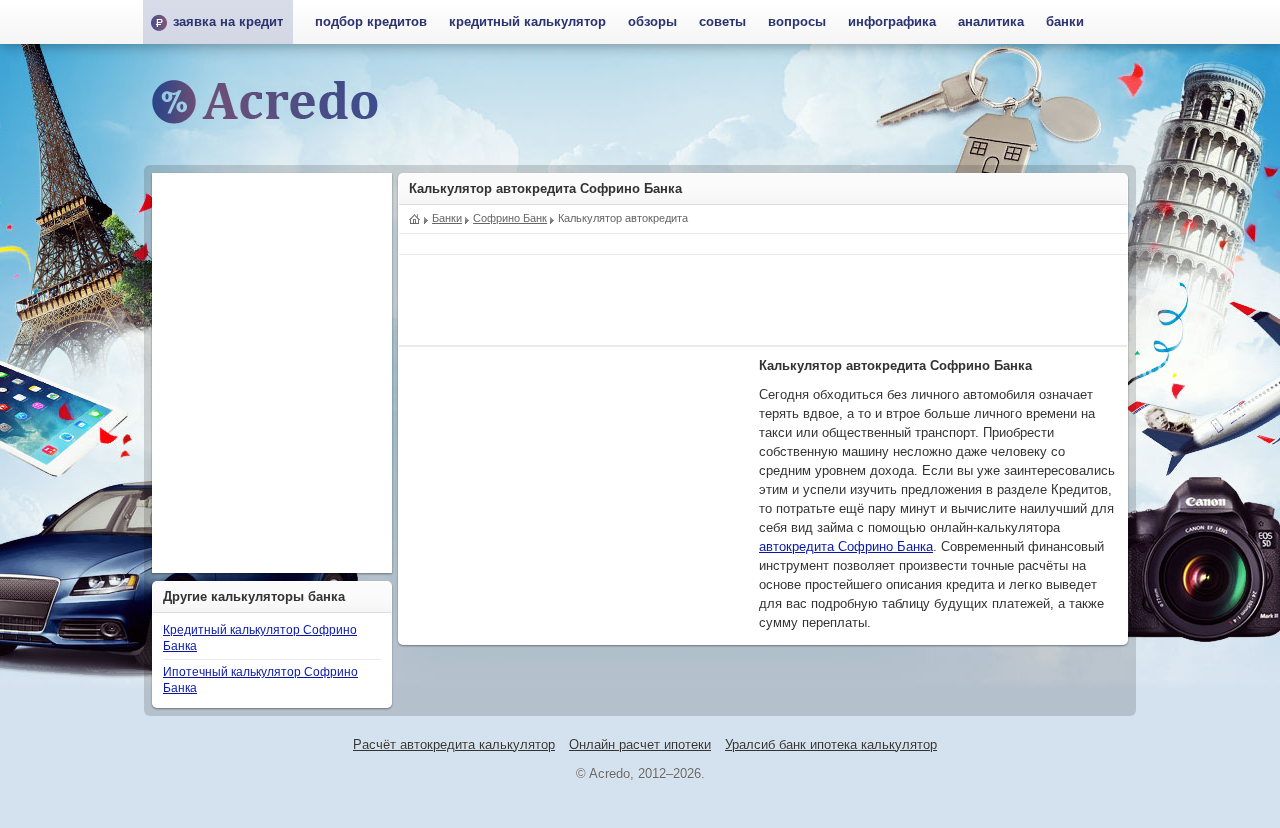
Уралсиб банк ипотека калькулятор (831, 745)
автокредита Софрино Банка (846, 547)
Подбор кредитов (371, 22)
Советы (722, 22)
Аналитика (991, 22)
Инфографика (892, 22)
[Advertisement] (763, 300)
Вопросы (797, 22)
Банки (1065, 22)
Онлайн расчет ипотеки (640, 745)
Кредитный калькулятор (527, 22)
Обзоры (652, 22)
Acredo (415, 217)
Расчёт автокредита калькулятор (454, 745)
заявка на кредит (228, 22)
